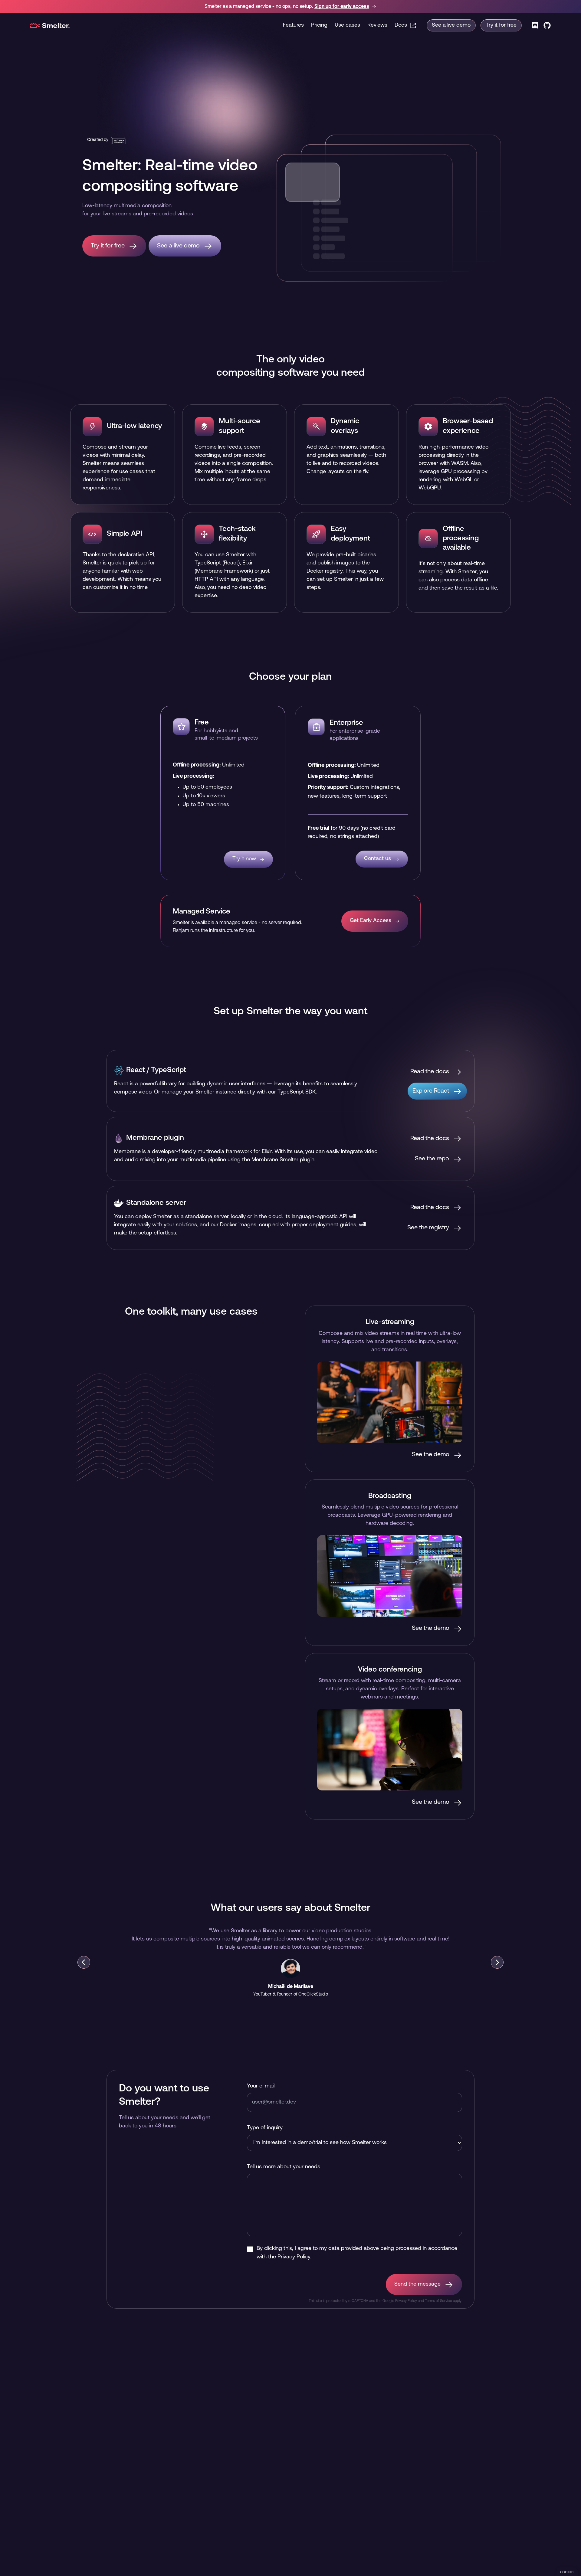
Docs (401, 25)
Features (293, 25)
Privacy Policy (294, 2257)
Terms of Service (438, 2301)
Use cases (347, 25)
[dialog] (567, 2572)
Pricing (319, 25)
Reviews (377, 25)
